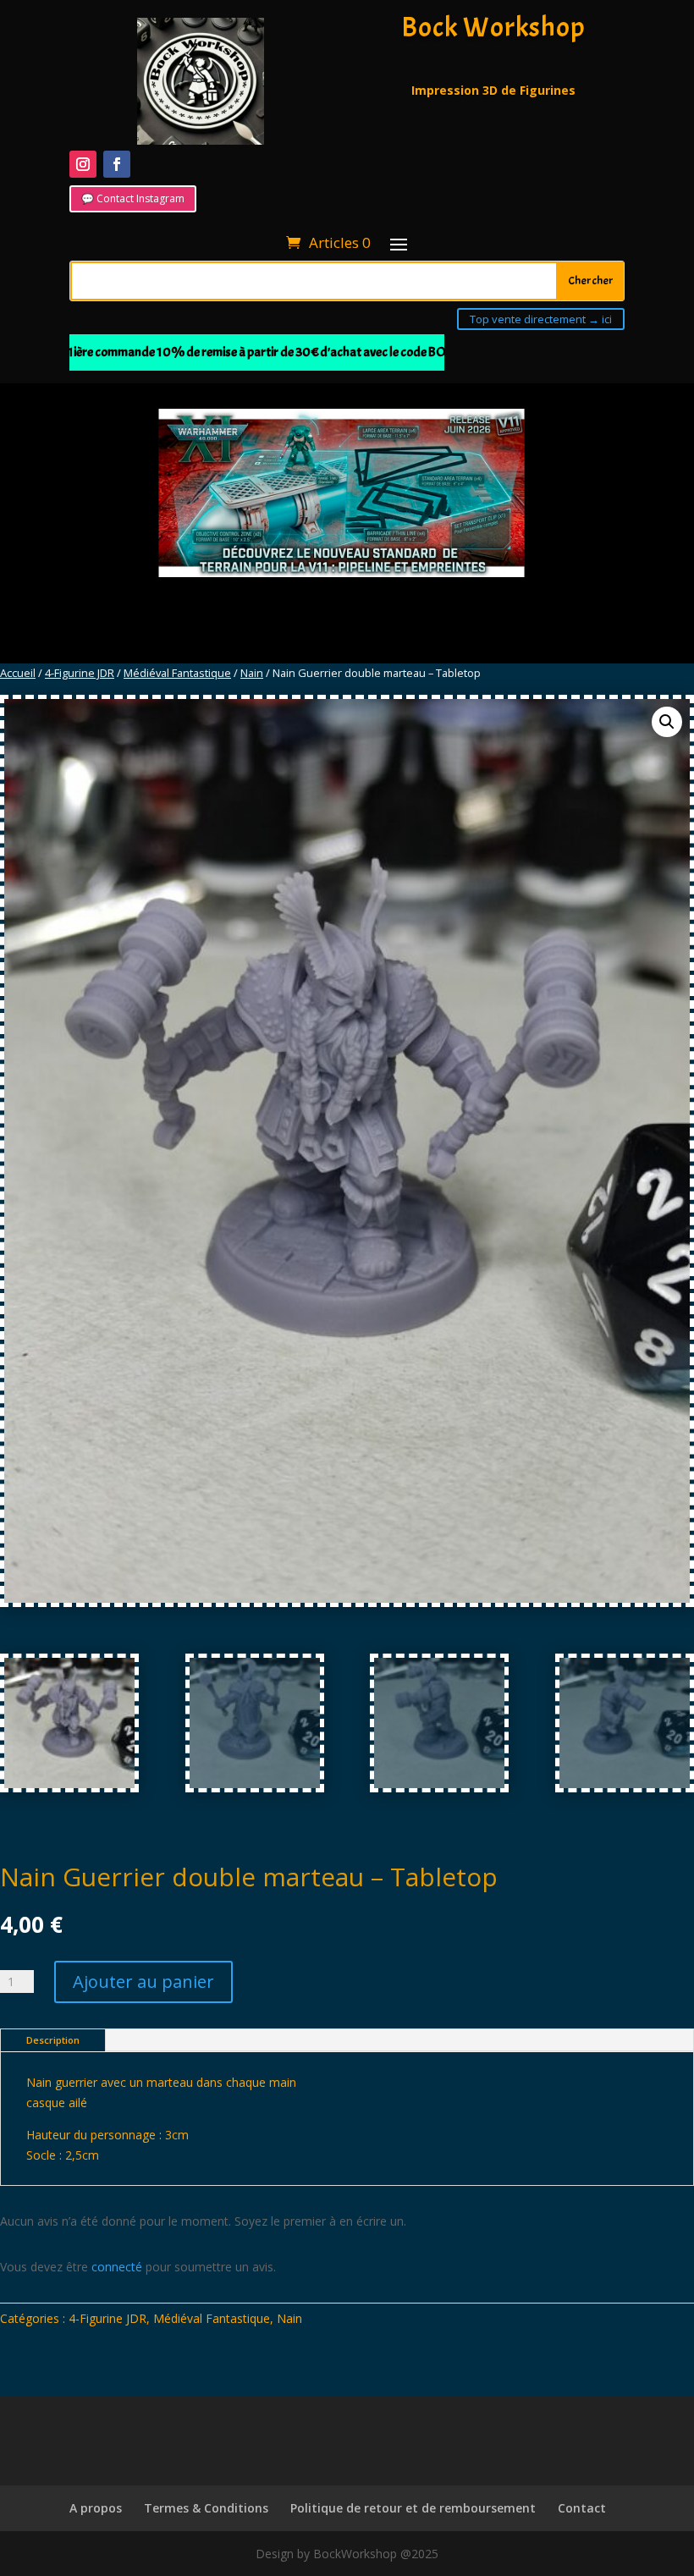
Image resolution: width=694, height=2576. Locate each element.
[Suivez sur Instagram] (83, 164)
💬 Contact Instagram (133, 198)
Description (53, 2040)
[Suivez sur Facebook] (117, 164)
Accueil (18, 673)
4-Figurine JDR (80, 673)
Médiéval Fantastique (177, 673)
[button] (667, 722)
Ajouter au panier (143, 1982)
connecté (117, 2267)
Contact (582, 2508)
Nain (252, 673)
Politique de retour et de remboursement (413, 2508)
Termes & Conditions (206, 2508)
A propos (96, 2508)
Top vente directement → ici (541, 319)
